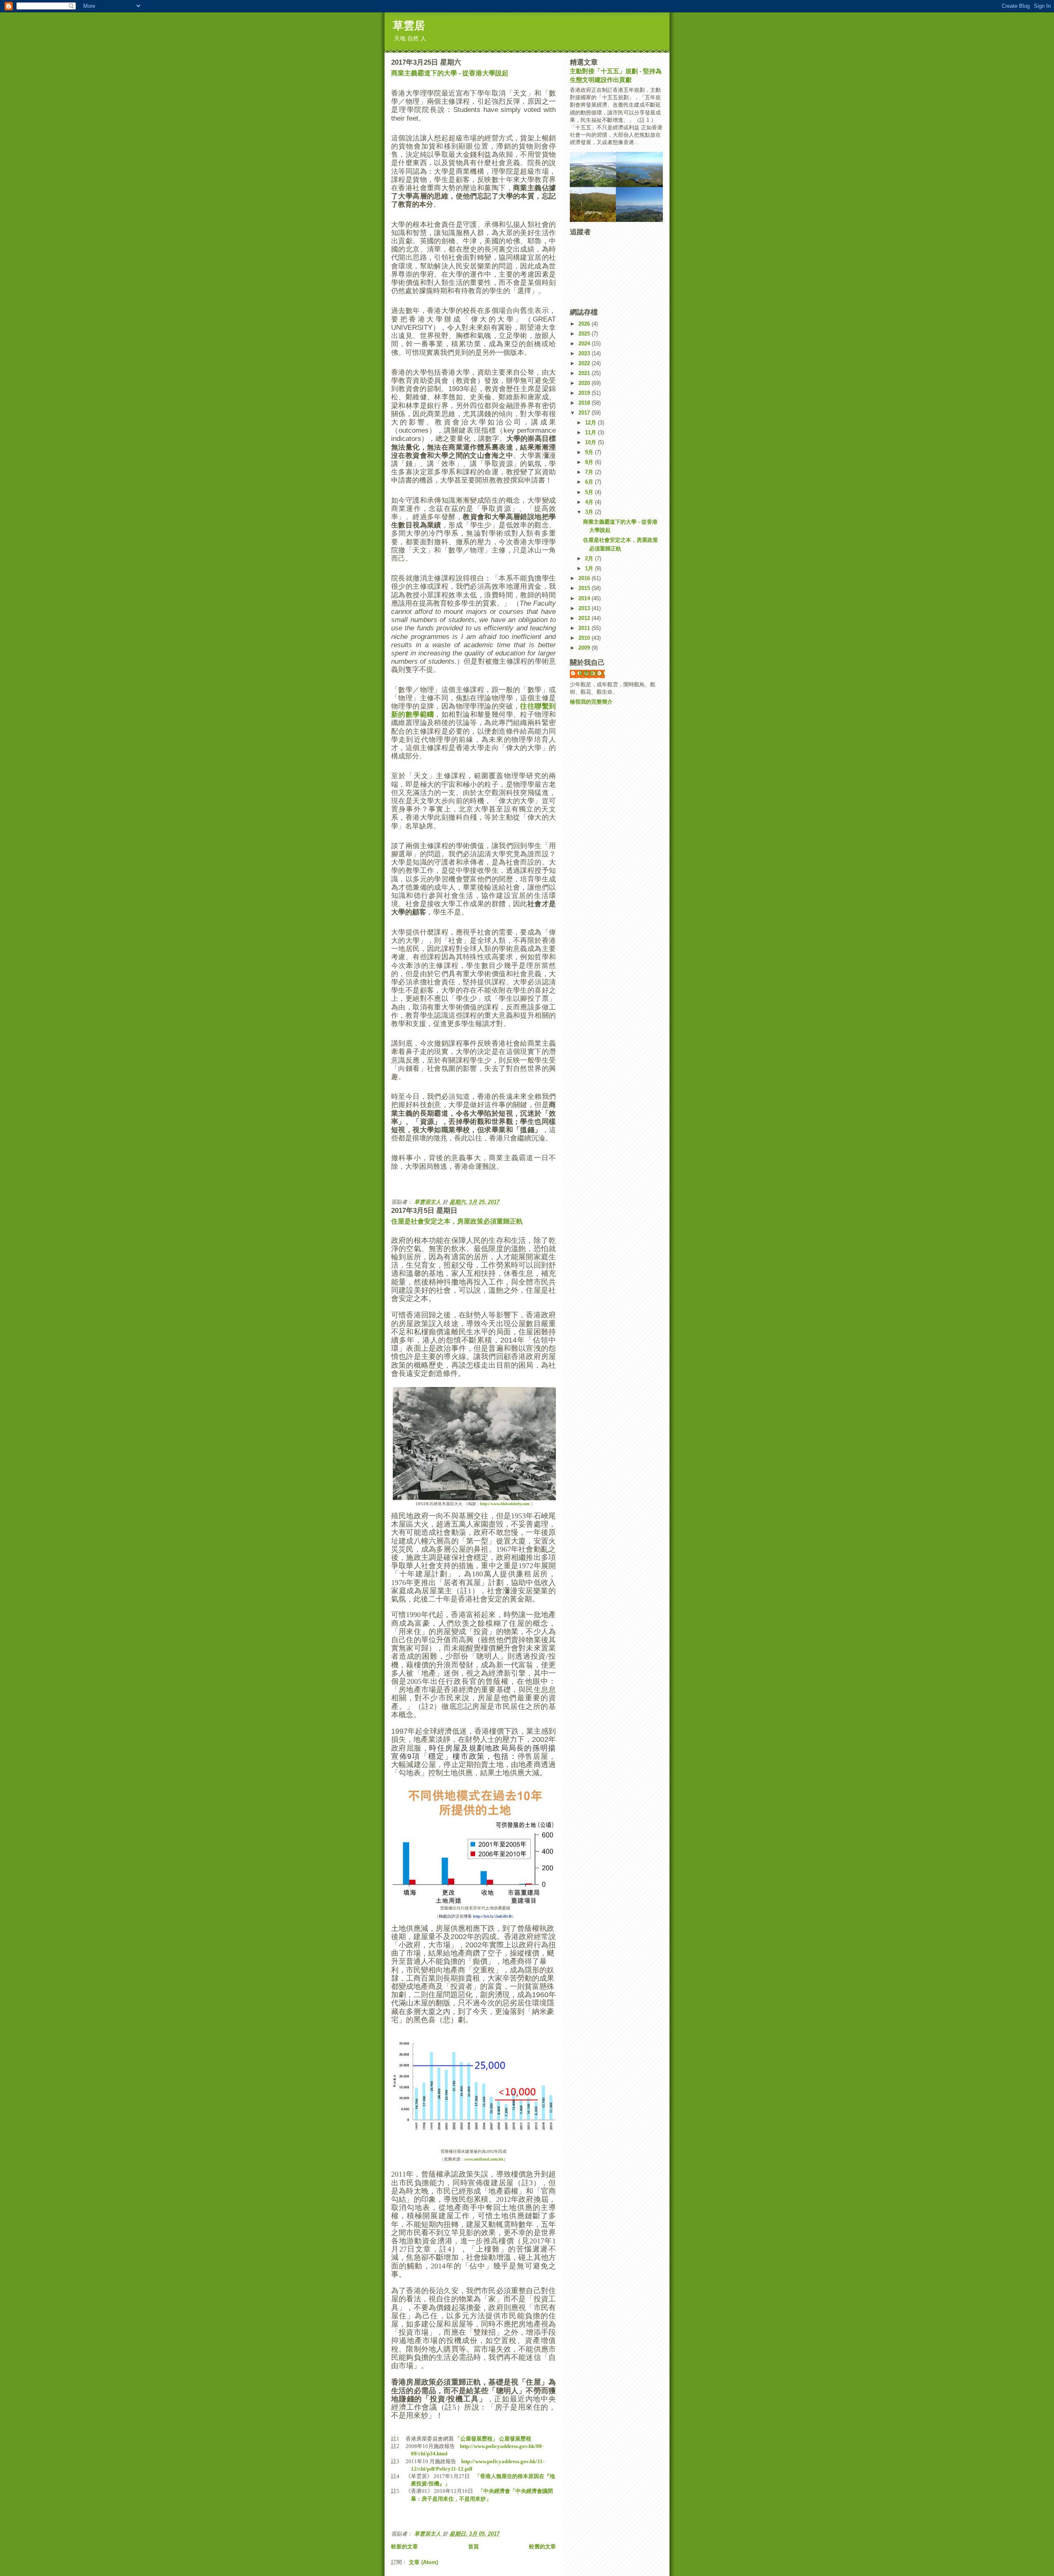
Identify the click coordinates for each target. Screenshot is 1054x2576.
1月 (590, 568)
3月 (590, 512)
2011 (585, 628)
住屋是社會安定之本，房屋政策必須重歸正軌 (457, 1221)
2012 (585, 618)
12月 (591, 423)
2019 (585, 393)
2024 (585, 344)
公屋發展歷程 (514, 2439)
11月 (591, 432)
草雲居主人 (591, 673)
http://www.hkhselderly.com (505, 1504)
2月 (590, 558)
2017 (585, 413)
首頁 (473, 2547)
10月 (591, 442)
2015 (585, 588)
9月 (590, 452)
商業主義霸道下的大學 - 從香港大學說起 (450, 73)
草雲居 (409, 26)
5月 (590, 492)
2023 (585, 353)
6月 (590, 482)
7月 (590, 472)
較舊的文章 (542, 2547)
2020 (585, 383)
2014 (585, 598)
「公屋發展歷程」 (476, 2439)
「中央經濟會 (494, 2491)
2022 (585, 363)
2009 (585, 648)
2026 (585, 324)
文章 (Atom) (423, 2562)
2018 (585, 403)
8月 (590, 462)
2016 (585, 578)
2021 (585, 373)
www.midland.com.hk (484, 2159)
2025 (585, 334)
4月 (590, 502)
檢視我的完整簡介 (591, 702)
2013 (585, 608)
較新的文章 (405, 2547)
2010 (585, 638)
